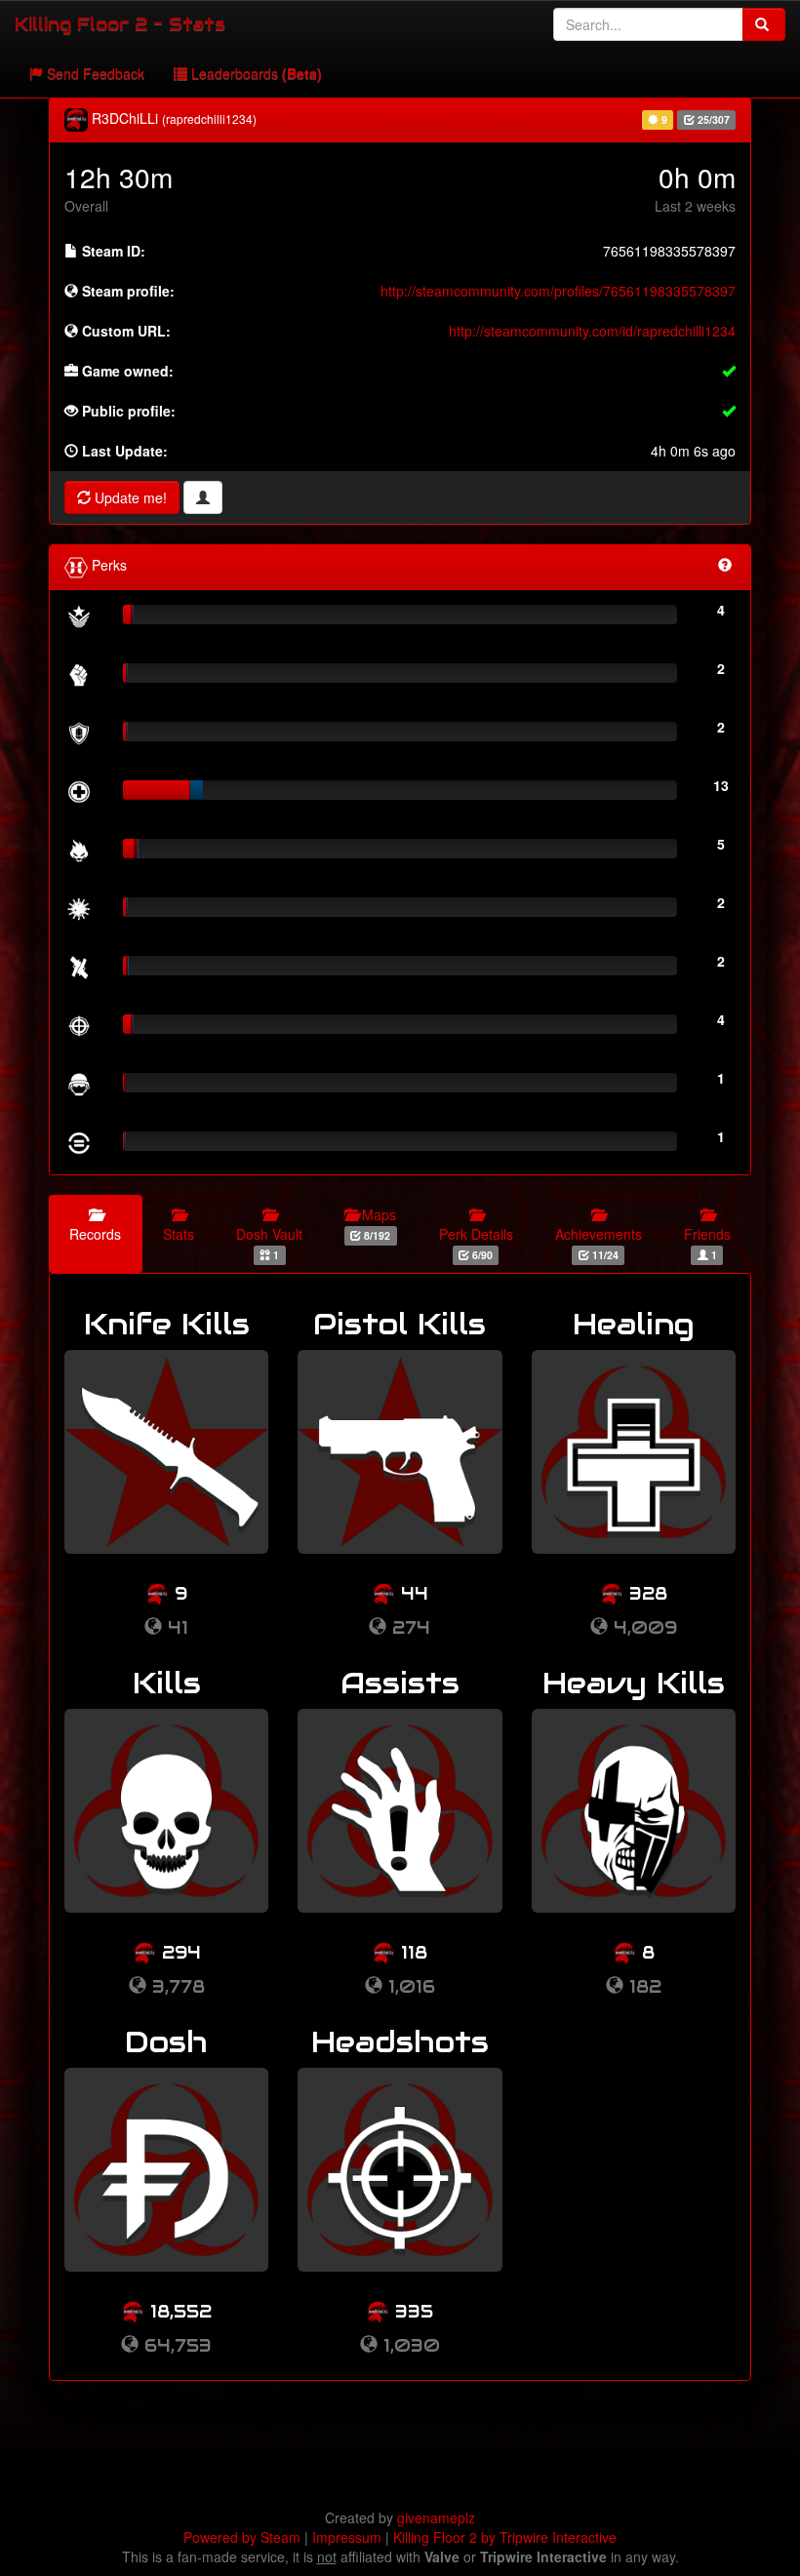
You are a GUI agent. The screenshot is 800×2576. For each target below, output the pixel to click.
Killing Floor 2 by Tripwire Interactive (505, 2537)
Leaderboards (255, 73)
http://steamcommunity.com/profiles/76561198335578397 (558, 291)
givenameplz (436, 2517)
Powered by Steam (242, 2537)
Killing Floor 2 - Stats (120, 24)
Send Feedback (94, 73)
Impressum (347, 2537)
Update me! (129, 497)
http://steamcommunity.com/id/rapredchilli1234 (592, 331)
